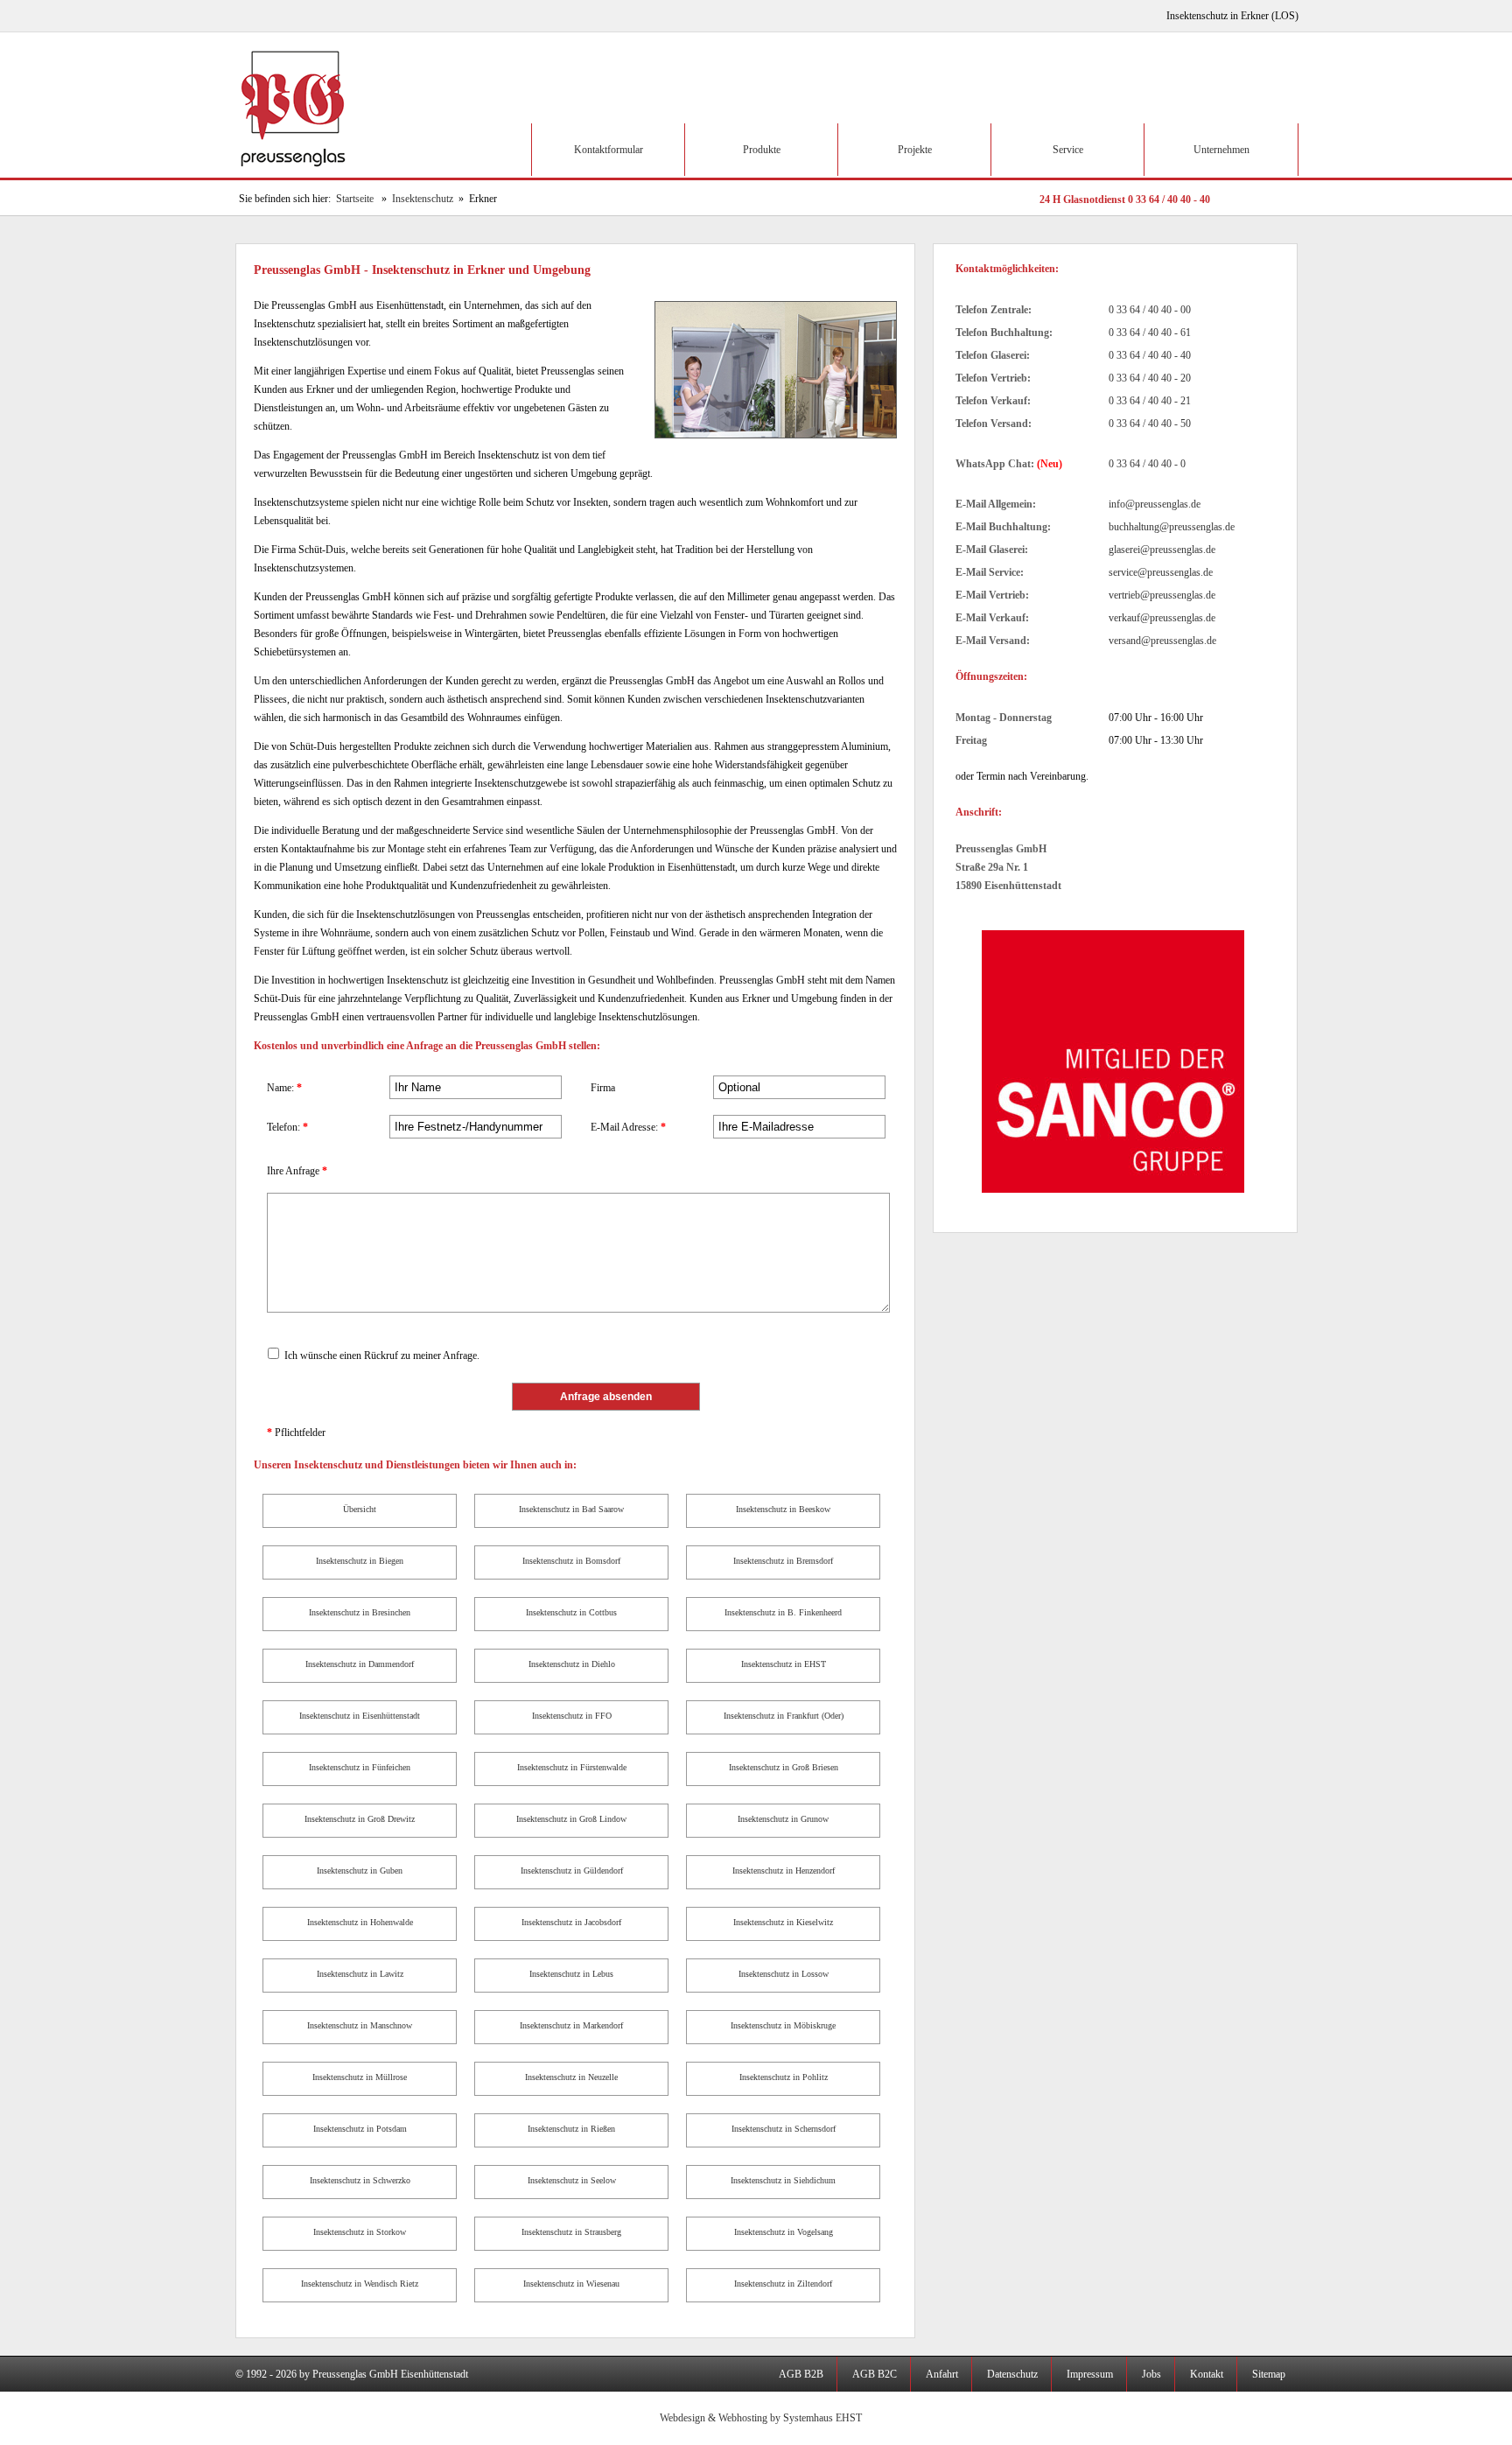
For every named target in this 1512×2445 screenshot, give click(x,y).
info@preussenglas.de (1155, 504)
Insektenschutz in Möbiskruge (783, 2025)
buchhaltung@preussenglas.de (1172, 527)
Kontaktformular (609, 150)
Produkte (762, 150)
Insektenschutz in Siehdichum (783, 2180)
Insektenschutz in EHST (784, 1664)
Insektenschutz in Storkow (360, 2232)
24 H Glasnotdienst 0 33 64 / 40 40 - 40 (1125, 200)
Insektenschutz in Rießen (571, 2129)
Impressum (1090, 2374)
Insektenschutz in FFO (572, 1716)
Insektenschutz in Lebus (571, 1974)
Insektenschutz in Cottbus (571, 1612)
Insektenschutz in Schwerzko (360, 2180)
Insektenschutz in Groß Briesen (784, 1767)
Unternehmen (1221, 150)
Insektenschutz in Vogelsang (784, 2232)
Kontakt (1207, 2374)
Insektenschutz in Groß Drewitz (360, 1819)
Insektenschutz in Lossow (784, 1974)
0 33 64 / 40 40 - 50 (1150, 424)
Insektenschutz (423, 199)
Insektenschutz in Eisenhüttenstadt (360, 1716)
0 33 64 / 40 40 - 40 (1150, 355)
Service (1068, 150)
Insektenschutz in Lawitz (360, 1974)
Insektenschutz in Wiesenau (571, 2284)
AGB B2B (801, 2374)
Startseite (355, 199)
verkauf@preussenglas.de (1162, 618)
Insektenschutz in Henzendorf (784, 1871)
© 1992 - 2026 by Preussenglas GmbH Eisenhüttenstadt (352, 2374)
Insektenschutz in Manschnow (360, 2025)
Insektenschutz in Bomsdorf (571, 1561)
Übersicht (360, 1509)
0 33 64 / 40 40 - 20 (1150, 378)
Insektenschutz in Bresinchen (360, 1612)
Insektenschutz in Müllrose (360, 2077)
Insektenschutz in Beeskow (783, 1509)
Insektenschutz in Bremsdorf (783, 1561)
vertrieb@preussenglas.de (1162, 595)
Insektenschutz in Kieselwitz (783, 1922)
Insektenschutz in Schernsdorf (784, 2129)
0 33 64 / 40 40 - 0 (1147, 464)
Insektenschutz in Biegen (360, 1561)
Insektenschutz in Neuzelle (571, 2077)
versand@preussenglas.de (1162, 641)
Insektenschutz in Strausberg (571, 2232)
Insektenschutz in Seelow (572, 2180)
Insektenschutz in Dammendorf (360, 1664)
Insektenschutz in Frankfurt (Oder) (784, 1716)
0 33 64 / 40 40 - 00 (1150, 310)
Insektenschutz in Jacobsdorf (571, 1922)
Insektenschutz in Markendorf (571, 2025)
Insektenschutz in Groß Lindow (571, 1819)
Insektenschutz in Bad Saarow (571, 1509)
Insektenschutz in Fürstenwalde (572, 1767)
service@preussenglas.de (1161, 572)
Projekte (915, 150)
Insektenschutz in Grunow (783, 1819)
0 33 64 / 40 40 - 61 (1150, 333)
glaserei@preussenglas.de (1162, 550)
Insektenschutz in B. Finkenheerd (783, 1612)
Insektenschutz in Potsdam (360, 2129)
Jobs (1151, 2374)
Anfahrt (942, 2374)
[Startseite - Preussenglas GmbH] (296, 174)
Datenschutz (1012, 2374)
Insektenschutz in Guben (360, 1871)
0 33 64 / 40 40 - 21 (1150, 401)
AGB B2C (875, 2374)
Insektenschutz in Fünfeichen (360, 1767)
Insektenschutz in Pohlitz (784, 2077)
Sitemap (1269, 2374)
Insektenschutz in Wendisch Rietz (360, 2284)
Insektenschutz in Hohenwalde (360, 1922)
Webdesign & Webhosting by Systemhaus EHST (761, 2418)
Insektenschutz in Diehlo (572, 1664)
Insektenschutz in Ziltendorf (783, 2284)
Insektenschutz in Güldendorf (572, 1871)
